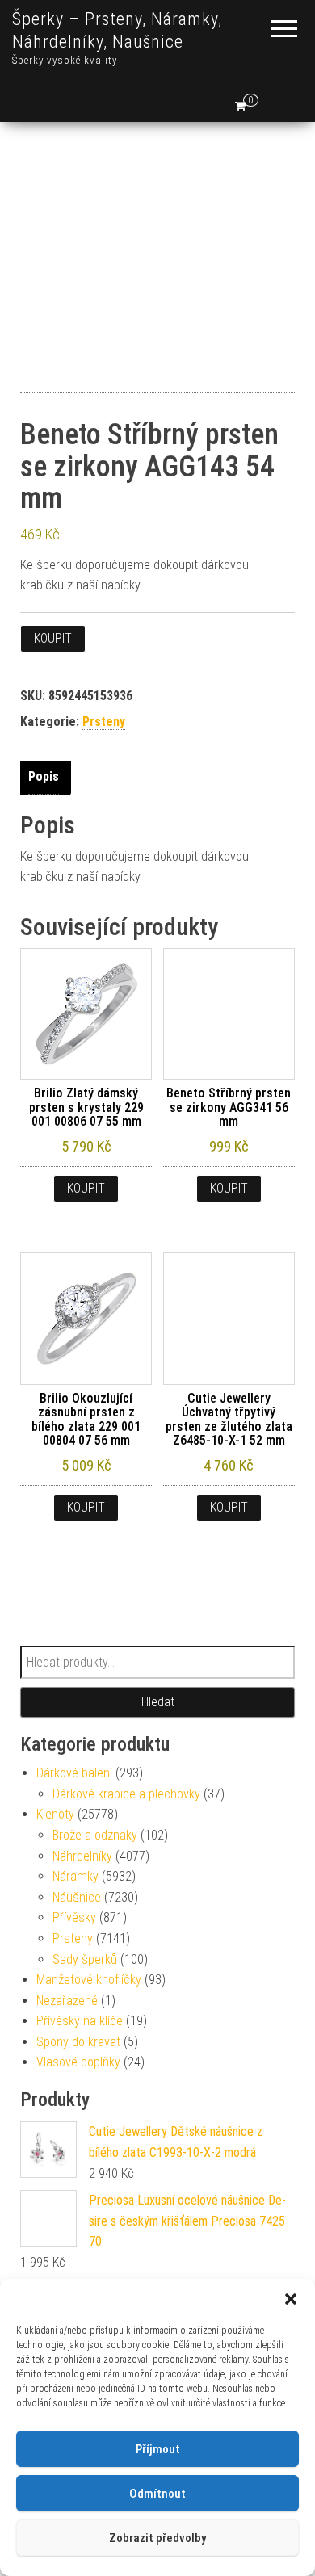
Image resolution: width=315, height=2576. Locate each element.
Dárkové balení (74, 1773)
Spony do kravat (78, 2042)
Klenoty (55, 1814)
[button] (291, 2299)
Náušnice (77, 1897)
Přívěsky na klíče (80, 2021)
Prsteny (104, 722)
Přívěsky (74, 1917)
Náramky (76, 1876)
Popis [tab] (44, 776)
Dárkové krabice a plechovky (126, 1794)
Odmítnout (157, 2494)
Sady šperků (85, 1959)
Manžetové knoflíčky (89, 1980)
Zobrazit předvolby (157, 2538)
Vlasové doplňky (78, 2062)
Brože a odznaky (95, 1835)
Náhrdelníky (82, 1856)
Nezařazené (67, 2001)
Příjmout (158, 2449)
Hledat (158, 1702)
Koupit (53, 638)
